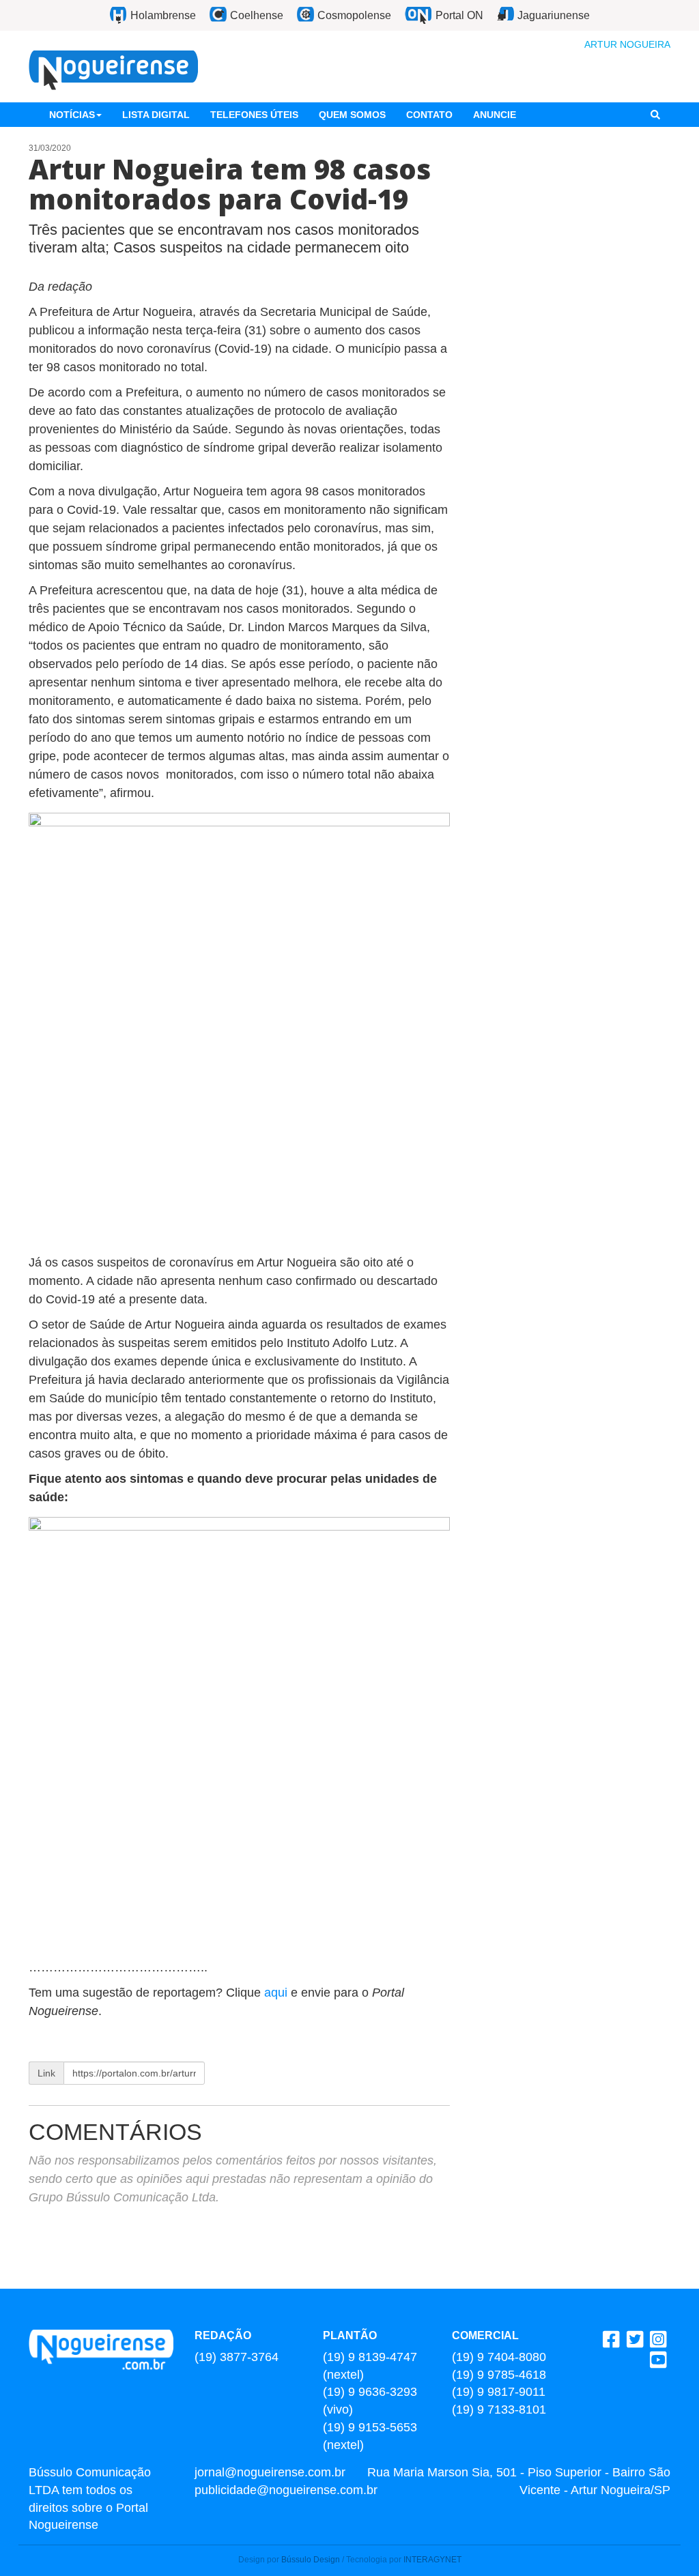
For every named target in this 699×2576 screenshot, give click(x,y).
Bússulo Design (311, 2560)
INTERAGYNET (432, 2560)
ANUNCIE (495, 115)
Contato (429, 115)
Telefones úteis (254, 115)
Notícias (72, 115)
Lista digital (156, 115)
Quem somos (352, 115)
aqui (277, 1993)
